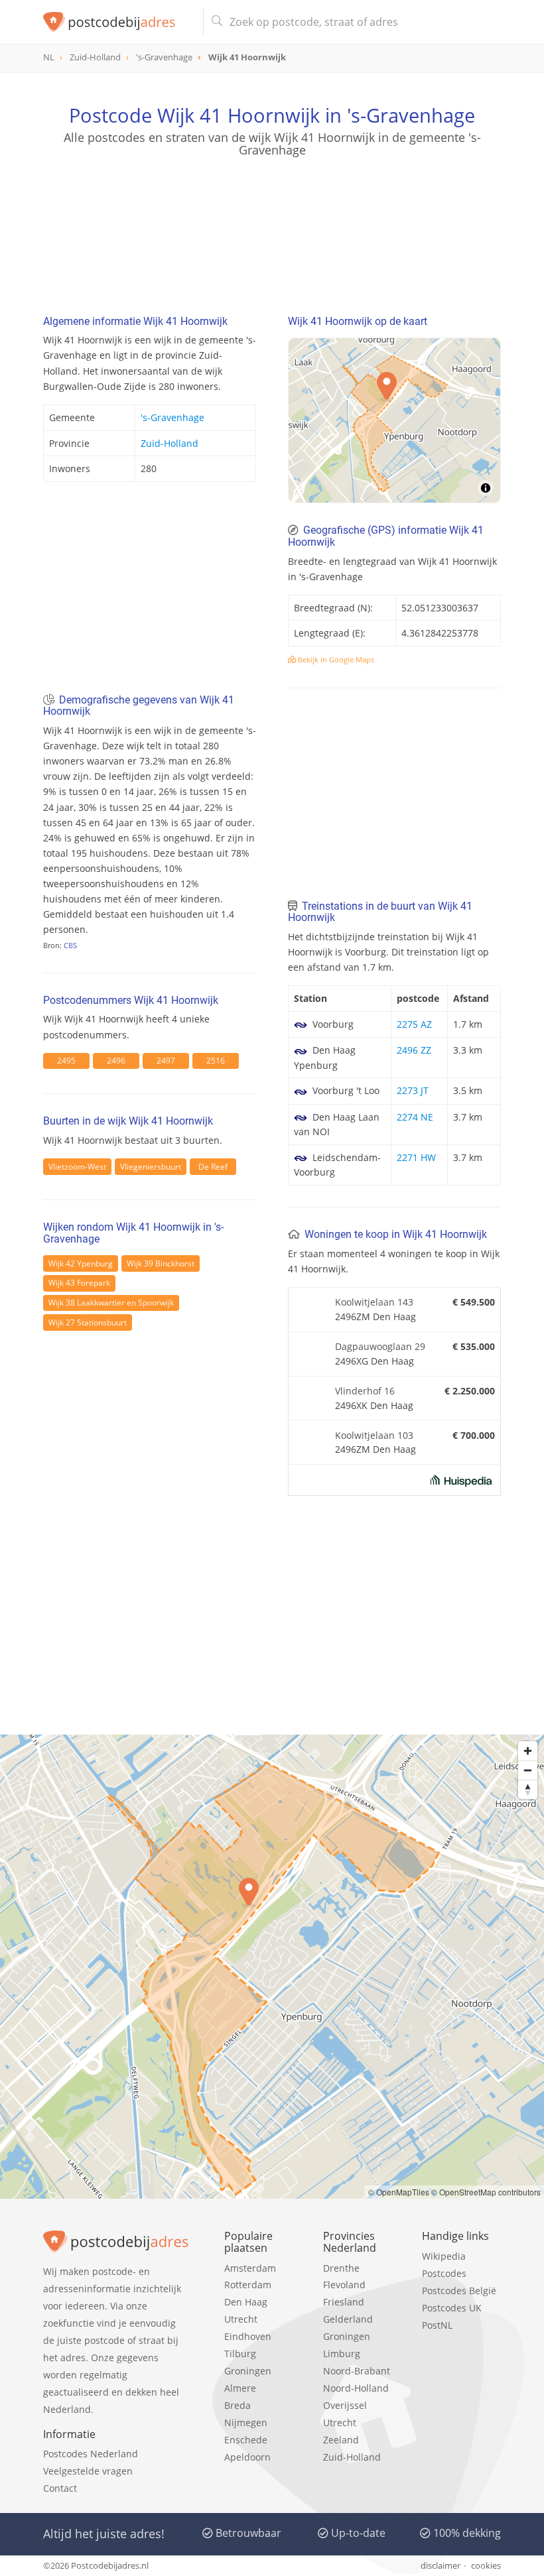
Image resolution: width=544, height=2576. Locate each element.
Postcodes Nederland (91, 2454)
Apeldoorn (247, 2457)
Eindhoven (248, 2336)
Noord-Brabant (357, 2371)
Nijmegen (246, 2423)
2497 (166, 1061)
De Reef (213, 1167)
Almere (240, 2388)
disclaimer (441, 2565)
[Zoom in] (528, 1751)
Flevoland (344, 2285)
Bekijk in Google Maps (335, 659)
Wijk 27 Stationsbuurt (88, 1322)
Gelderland (348, 2319)
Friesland (344, 2302)
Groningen (248, 2371)
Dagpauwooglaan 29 (380, 1346)
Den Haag (246, 2302)
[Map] (394, 420)
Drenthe (341, 2268)
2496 (116, 1061)
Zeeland (341, 2440)
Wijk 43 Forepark (79, 1283)
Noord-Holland (356, 2388)
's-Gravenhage (172, 417)
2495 (66, 1061)
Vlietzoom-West (77, 1167)
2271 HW (416, 1157)
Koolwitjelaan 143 (374, 1302)
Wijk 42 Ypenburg (81, 1263)
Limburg (342, 2354)
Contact (60, 2488)
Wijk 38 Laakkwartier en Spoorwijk (111, 1303)
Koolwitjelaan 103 (374, 1435)
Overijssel (345, 2405)
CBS (70, 945)
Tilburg (240, 2354)
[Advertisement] (272, 221)
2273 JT (413, 1090)
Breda (238, 2405)
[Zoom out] (528, 1770)
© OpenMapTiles (399, 2192)
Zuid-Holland (170, 443)
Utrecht (241, 2319)
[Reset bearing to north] (528, 1789)
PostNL (437, 2325)
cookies (486, 2565)
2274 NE (415, 1117)
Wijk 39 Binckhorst (161, 1263)
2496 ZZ (414, 1050)
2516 (216, 1061)
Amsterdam (250, 2268)
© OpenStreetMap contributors (486, 2192)
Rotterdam (248, 2285)
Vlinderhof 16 (365, 1391)
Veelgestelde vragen (88, 2471)
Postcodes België (459, 2291)
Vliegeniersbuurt (151, 1167)
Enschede (246, 2440)
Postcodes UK (452, 2308)
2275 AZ (414, 1024)
